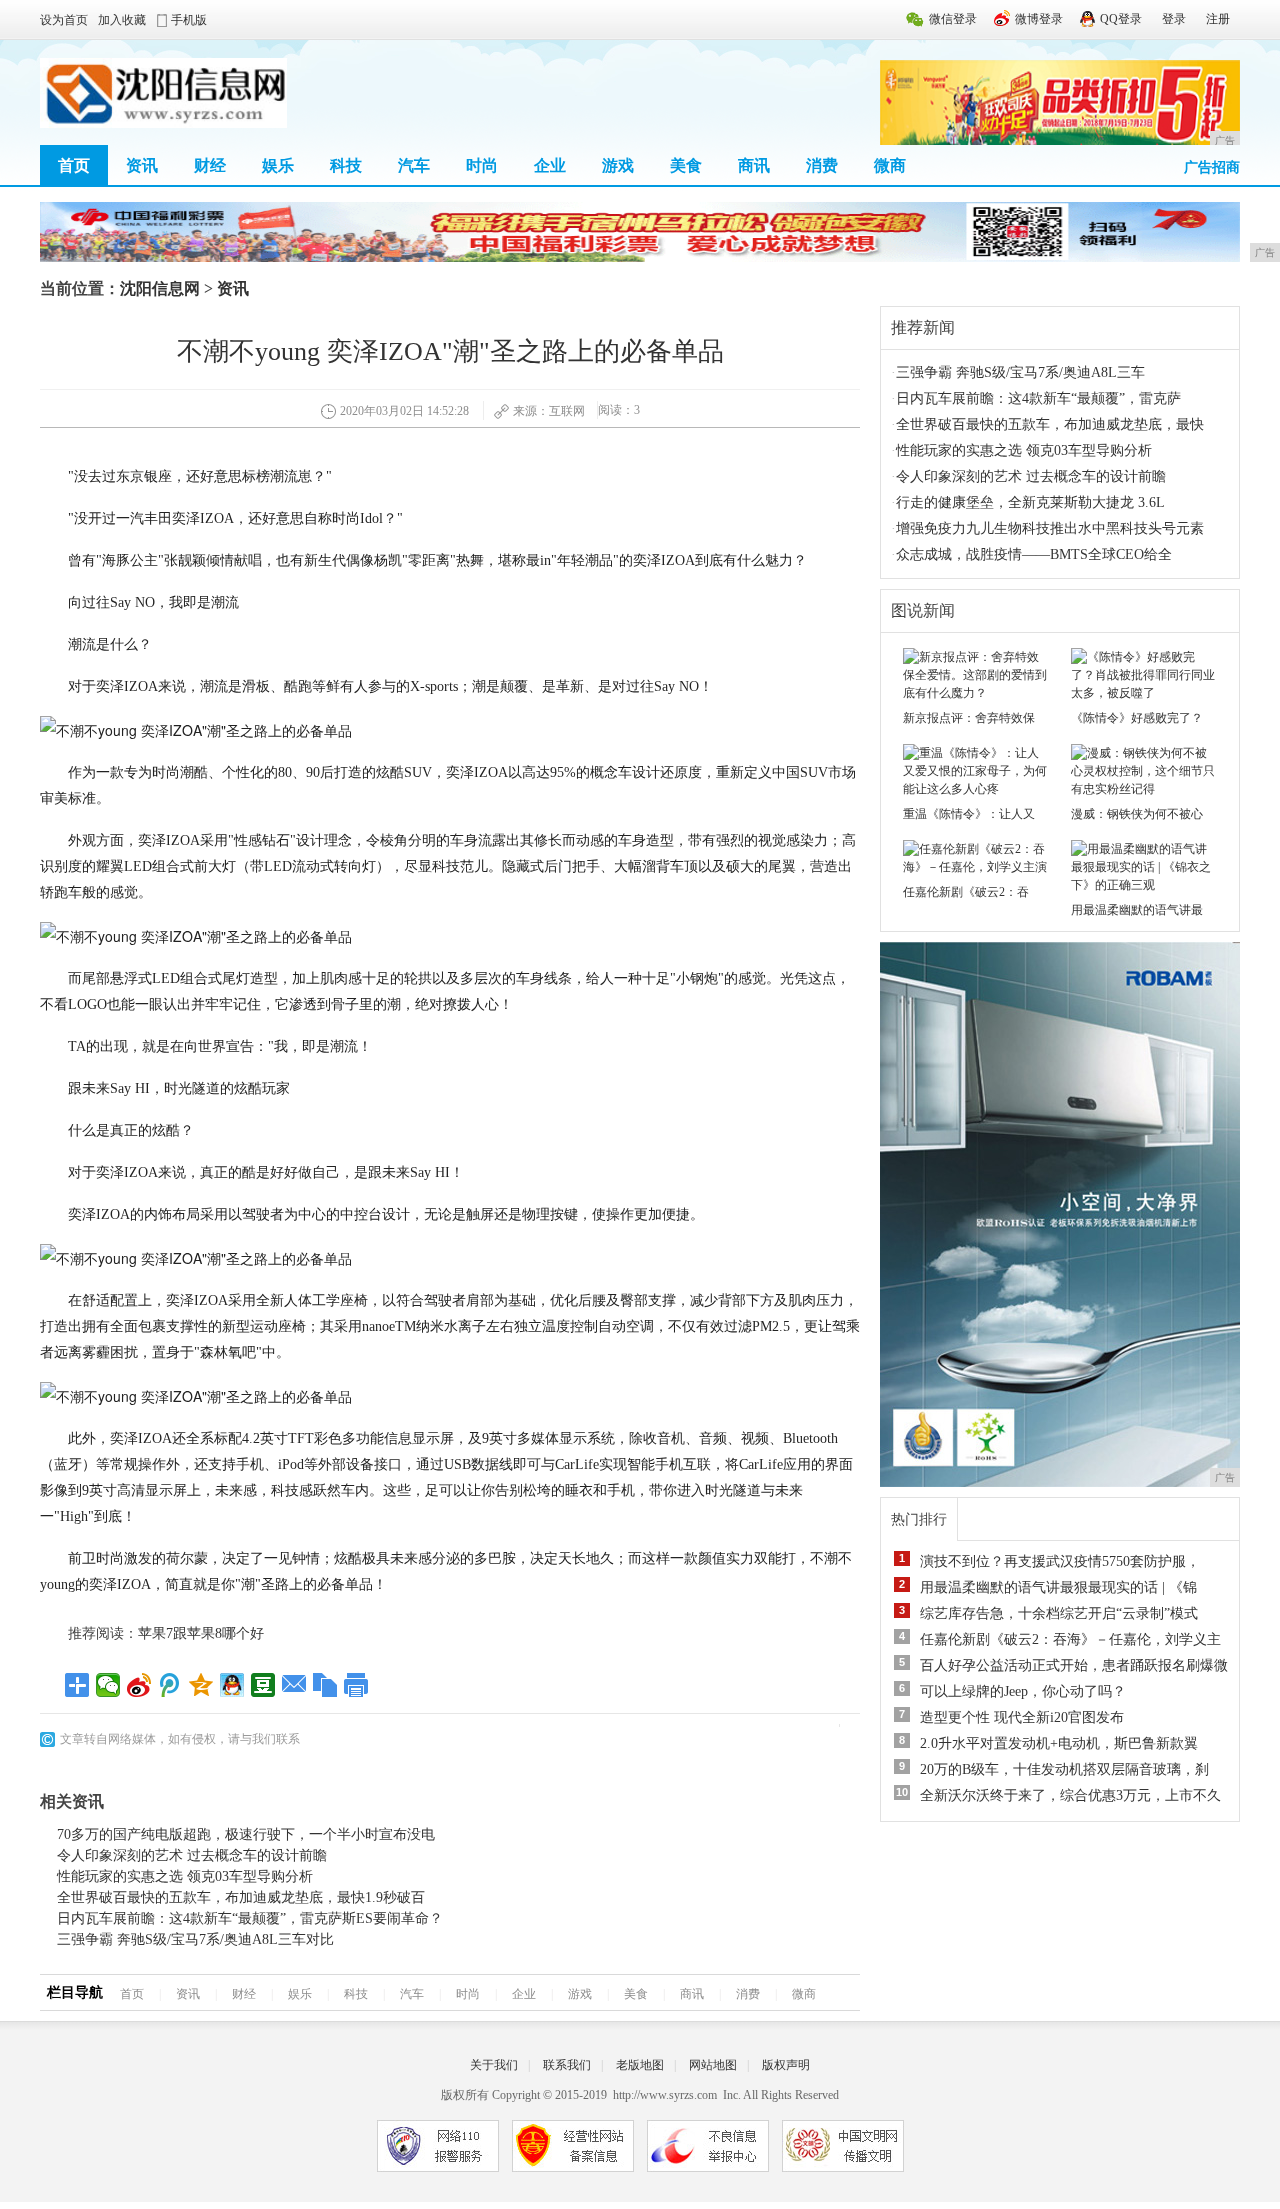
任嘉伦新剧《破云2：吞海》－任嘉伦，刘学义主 (1070, 1639)
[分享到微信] (108, 1685)
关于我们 (494, 2065)
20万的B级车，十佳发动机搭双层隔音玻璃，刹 (1064, 1769)
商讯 (754, 165)
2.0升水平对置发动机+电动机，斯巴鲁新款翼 (1059, 1743)
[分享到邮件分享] (294, 1685)
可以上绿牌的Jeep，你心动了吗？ (1023, 1691)
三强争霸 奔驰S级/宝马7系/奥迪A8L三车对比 (195, 1939)
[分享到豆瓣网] (263, 1685)
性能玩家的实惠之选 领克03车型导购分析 (185, 1876)
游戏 (618, 165)
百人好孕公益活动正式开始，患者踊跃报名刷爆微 (1074, 1665)
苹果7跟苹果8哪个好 (201, 1633)
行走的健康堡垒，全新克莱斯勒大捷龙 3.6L (1030, 502)
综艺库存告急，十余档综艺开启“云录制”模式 (1059, 1613)
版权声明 (786, 2065)
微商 (890, 165)
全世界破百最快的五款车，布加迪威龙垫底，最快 (1050, 424)
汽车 (414, 165)
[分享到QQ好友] (232, 1685)
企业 (550, 165)
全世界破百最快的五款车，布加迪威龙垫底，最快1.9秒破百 (241, 1897)
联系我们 (567, 2065)
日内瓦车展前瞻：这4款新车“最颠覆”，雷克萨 (1038, 398)
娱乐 (278, 165)
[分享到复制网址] (325, 1685)
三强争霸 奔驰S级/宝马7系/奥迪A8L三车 (1020, 372)
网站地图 (713, 2065)
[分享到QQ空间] (201, 1685)
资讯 (142, 165)
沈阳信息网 (160, 288)
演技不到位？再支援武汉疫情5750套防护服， (1060, 1561)
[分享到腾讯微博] (170, 1685)
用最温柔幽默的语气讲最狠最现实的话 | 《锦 (1058, 1587)
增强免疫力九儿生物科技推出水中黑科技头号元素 (1050, 528)
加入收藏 (122, 20)
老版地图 (640, 2065)
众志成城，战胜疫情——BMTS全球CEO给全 (1034, 554)
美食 (686, 165)
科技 (346, 165)
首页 (74, 165)
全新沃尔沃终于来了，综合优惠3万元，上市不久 (1070, 1795)
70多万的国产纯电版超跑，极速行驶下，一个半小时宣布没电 (246, 1834)
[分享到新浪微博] (139, 1685)
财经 (210, 165)
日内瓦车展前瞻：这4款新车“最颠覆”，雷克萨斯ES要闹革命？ (250, 1918)
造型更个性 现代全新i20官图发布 (1022, 1717)
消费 (822, 165)
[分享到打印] (356, 1685)
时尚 (482, 165)
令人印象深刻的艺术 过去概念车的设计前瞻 (192, 1855)
